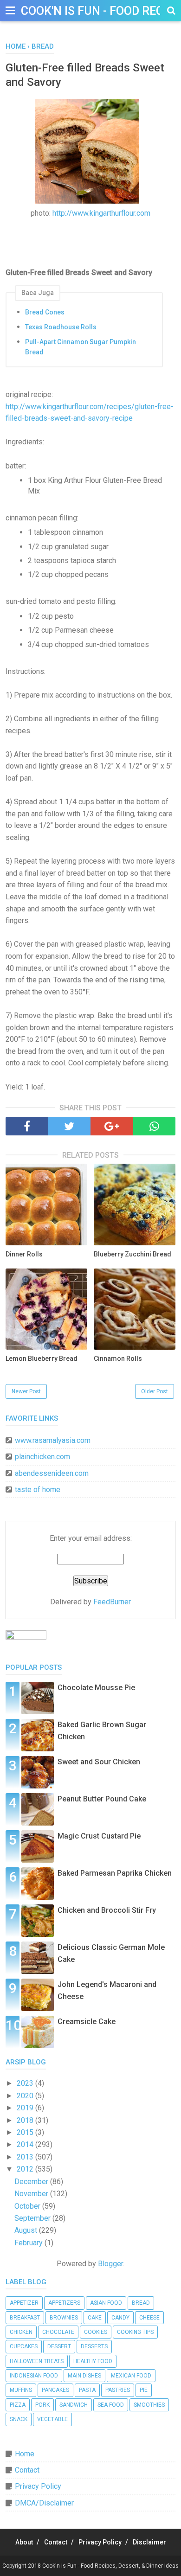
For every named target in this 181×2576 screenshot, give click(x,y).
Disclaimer (149, 2542)
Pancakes (55, 2390)
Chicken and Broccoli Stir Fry (107, 1910)
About (24, 2542)
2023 (26, 2083)
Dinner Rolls (24, 1254)
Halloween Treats (37, 2361)
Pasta (87, 2390)
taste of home (38, 1490)
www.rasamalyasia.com (53, 1440)
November (32, 2194)
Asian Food (106, 2303)
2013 (26, 2157)
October (28, 2206)
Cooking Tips (135, 2332)
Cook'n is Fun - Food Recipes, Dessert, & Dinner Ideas (110, 2566)
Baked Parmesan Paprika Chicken (115, 1873)
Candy (120, 2318)
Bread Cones (45, 312)
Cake (95, 2318)
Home (25, 2454)
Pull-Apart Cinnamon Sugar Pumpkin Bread (81, 347)
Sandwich (74, 2405)
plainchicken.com (42, 1457)
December (32, 2182)
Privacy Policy (38, 2486)
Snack (19, 2419)
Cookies (96, 2332)
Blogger (110, 2264)
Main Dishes (84, 2376)
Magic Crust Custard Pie (99, 1836)
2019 (26, 2108)
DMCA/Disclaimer (44, 2503)
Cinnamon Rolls (118, 1358)
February (29, 2243)
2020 (26, 2096)
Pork (42, 2405)
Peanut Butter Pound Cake (102, 1799)
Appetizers (64, 2303)
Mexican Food (131, 2376)
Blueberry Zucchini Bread (133, 1254)
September (33, 2218)
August (27, 2230)
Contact (27, 2470)
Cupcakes (24, 2346)
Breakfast (25, 2318)
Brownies (64, 2318)
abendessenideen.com (52, 1473)
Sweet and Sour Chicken (99, 1762)
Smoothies (149, 2405)
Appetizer (24, 2303)
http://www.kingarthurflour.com (101, 213)
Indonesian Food (34, 2376)
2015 (26, 2132)
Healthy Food (93, 2361)
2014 (26, 2144)
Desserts (94, 2346)
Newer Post (26, 1391)
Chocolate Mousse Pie (96, 1688)
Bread (141, 2303)
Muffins (21, 2390)
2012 (26, 2169)
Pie (144, 2390)
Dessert (59, 2346)
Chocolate (58, 2332)
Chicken (21, 2332)
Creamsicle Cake (87, 2022)
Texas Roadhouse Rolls (61, 327)
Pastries (118, 2390)
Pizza (18, 2405)
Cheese (149, 2318)
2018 (26, 2120)
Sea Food (111, 2405)
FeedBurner (112, 1602)
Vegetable (52, 2419)
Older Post (155, 1391)
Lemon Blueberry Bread (42, 1358)
